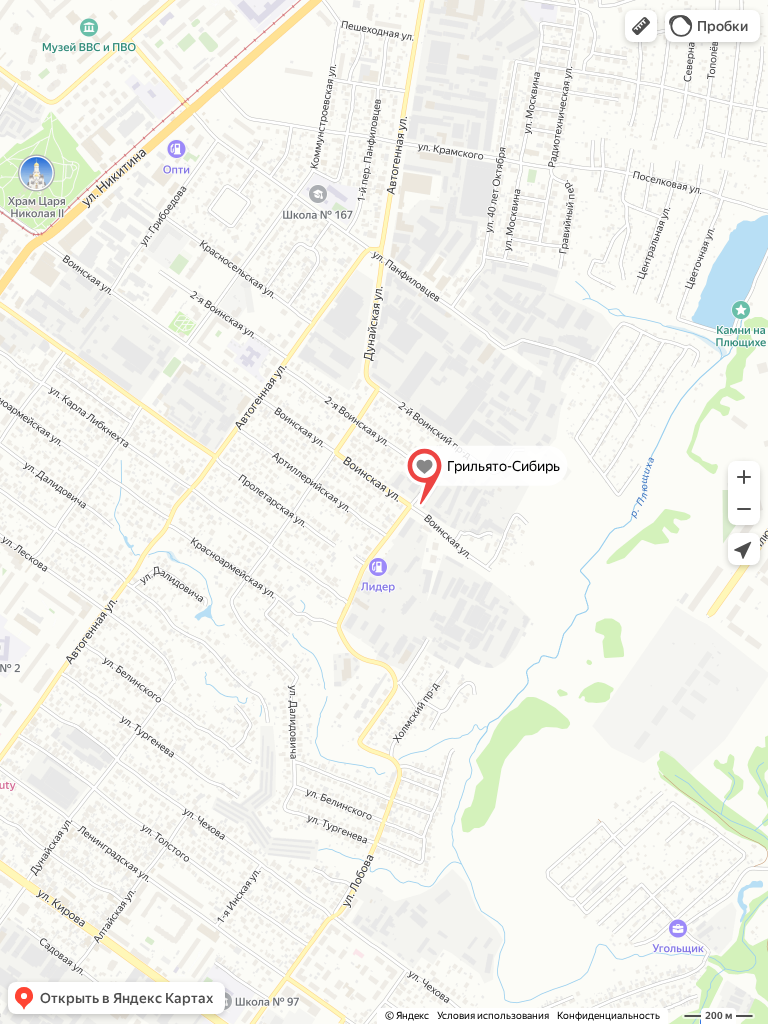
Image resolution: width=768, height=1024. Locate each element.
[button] (641, 26)
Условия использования (493, 1015)
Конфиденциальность (608, 1015)
